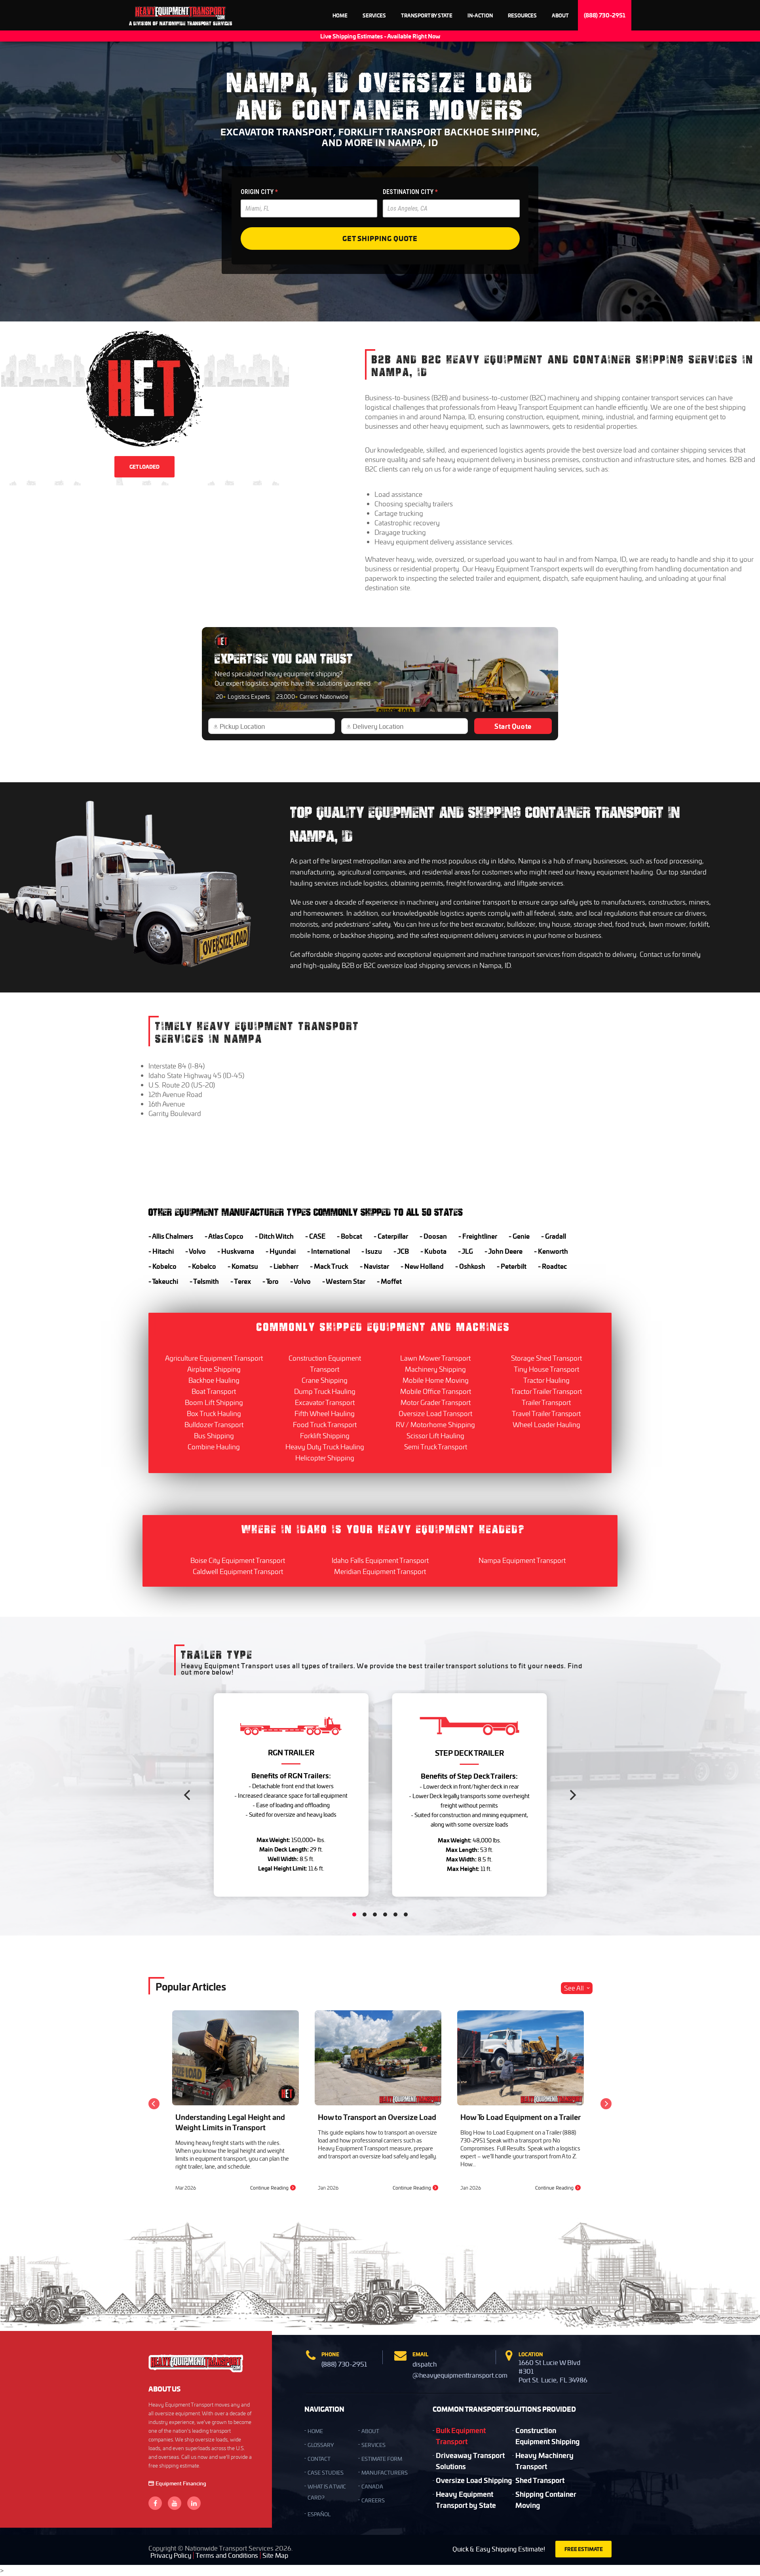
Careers (373, 2500)
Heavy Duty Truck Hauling (325, 1447)
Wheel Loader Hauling (546, 1424)
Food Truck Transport (325, 1424)
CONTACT (319, 2459)
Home (340, 15)
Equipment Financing (181, 2483)
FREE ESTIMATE (584, 2549)
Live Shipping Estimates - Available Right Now (380, 36)
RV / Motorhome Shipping (435, 1424)
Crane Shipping (325, 1380)
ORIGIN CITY (259, 192)
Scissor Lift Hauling (435, 1435)
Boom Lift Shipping (214, 1402)
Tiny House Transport (546, 1369)
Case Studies (326, 2472)
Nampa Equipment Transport (522, 1560)
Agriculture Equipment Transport (214, 1358)
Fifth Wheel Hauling (325, 1413)
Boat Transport (214, 1391)
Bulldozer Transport (214, 1424)
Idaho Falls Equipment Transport (380, 1560)
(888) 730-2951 (605, 15)
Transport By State (427, 15)
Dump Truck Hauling (325, 1391)
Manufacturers (385, 2472)
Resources (522, 15)
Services (374, 15)
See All (574, 1988)
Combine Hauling (214, 1447)
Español (319, 2514)
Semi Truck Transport (436, 1447)
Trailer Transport (546, 1402)
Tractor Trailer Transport (546, 1391)
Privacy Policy (171, 2555)
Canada (372, 2486)
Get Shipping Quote (380, 238)
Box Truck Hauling (214, 1413)
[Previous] (188, 1795)
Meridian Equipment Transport (380, 1571)
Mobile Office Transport (436, 1391)
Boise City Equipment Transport (238, 1560)
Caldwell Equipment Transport (238, 1571)
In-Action (480, 15)
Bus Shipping (214, 1435)
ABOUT (370, 2431)
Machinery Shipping (435, 1369)
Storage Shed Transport (546, 1358)
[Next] (572, 1795)
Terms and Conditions (227, 2555)
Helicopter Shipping (325, 1458)
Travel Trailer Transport (546, 1413)
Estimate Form (382, 2459)
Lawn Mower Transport (435, 1358)
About (560, 15)
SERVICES (373, 2445)
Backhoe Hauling (214, 1380)
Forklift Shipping (325, 1435)
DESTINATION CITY (410, 192)
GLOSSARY (321, 2445)
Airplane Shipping (214, 1369)
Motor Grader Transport (436, 1402)
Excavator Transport (325, 1402)
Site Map (275, 2555)
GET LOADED (144, 467)
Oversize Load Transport (435, 1413)
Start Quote (513, 726)
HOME (315, 2431)
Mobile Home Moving (436, 1380)
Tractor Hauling (546, 1380)
